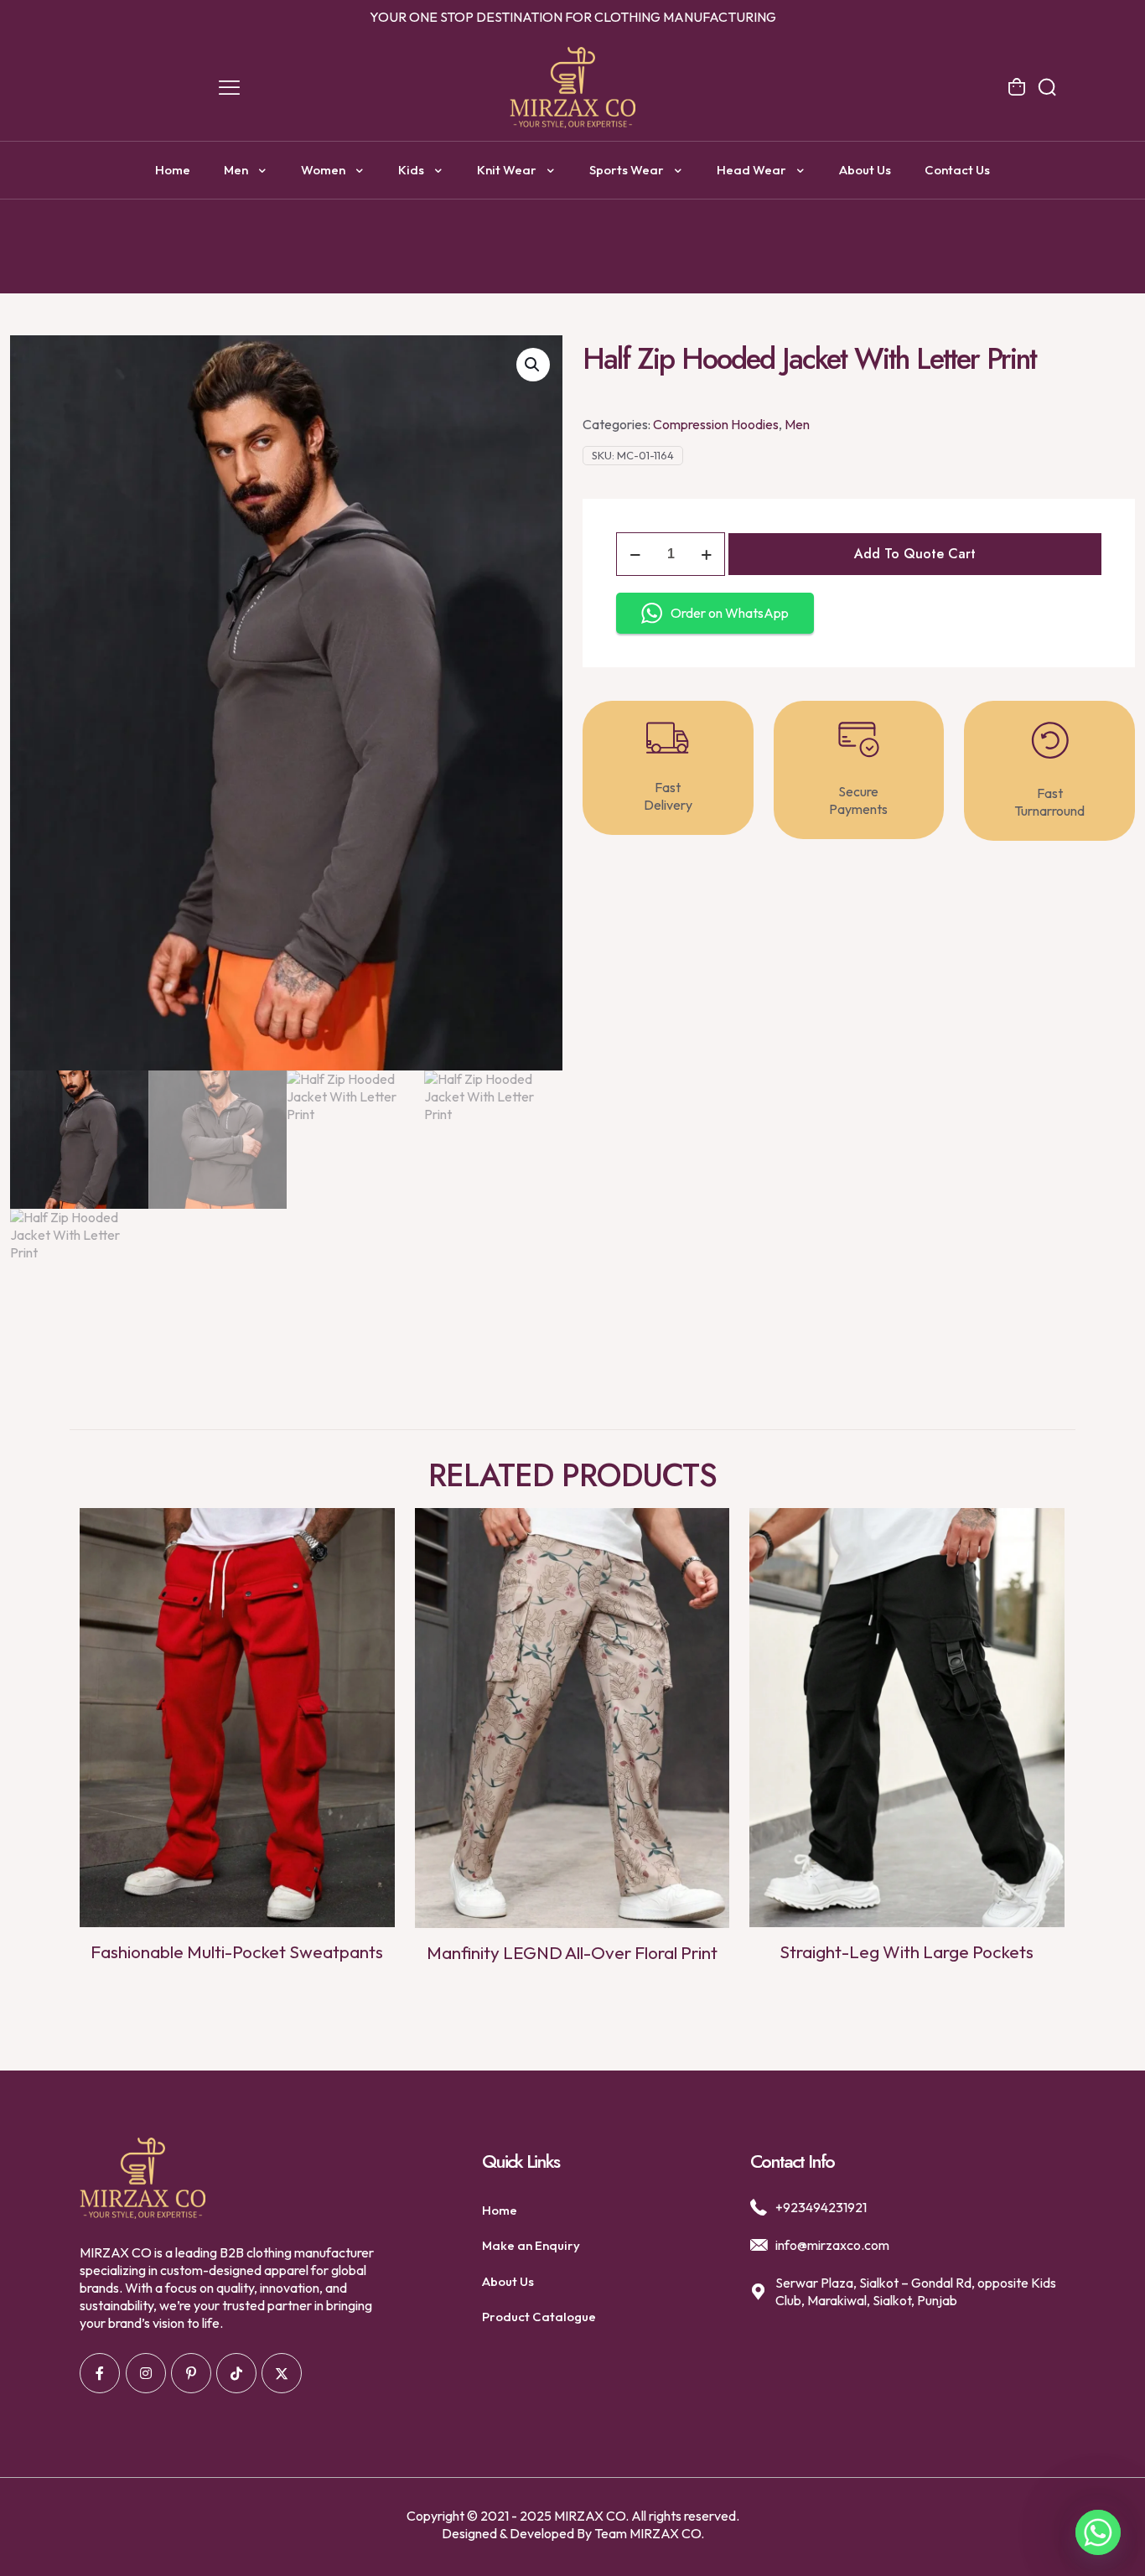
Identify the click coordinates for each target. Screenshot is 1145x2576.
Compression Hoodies (716, 424)
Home (500, 2210)
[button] (533, 365)
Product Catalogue (539, 2317)
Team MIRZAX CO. (649, 2533)
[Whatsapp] (1098, 2532)
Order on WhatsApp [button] (730, 613)
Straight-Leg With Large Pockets (907, 1951)
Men (797, 424)
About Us (508, 2281)
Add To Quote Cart (915, 554)
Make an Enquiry (531, 2245)
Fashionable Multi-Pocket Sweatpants (237, 1951)
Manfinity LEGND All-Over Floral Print (572, 1952)
